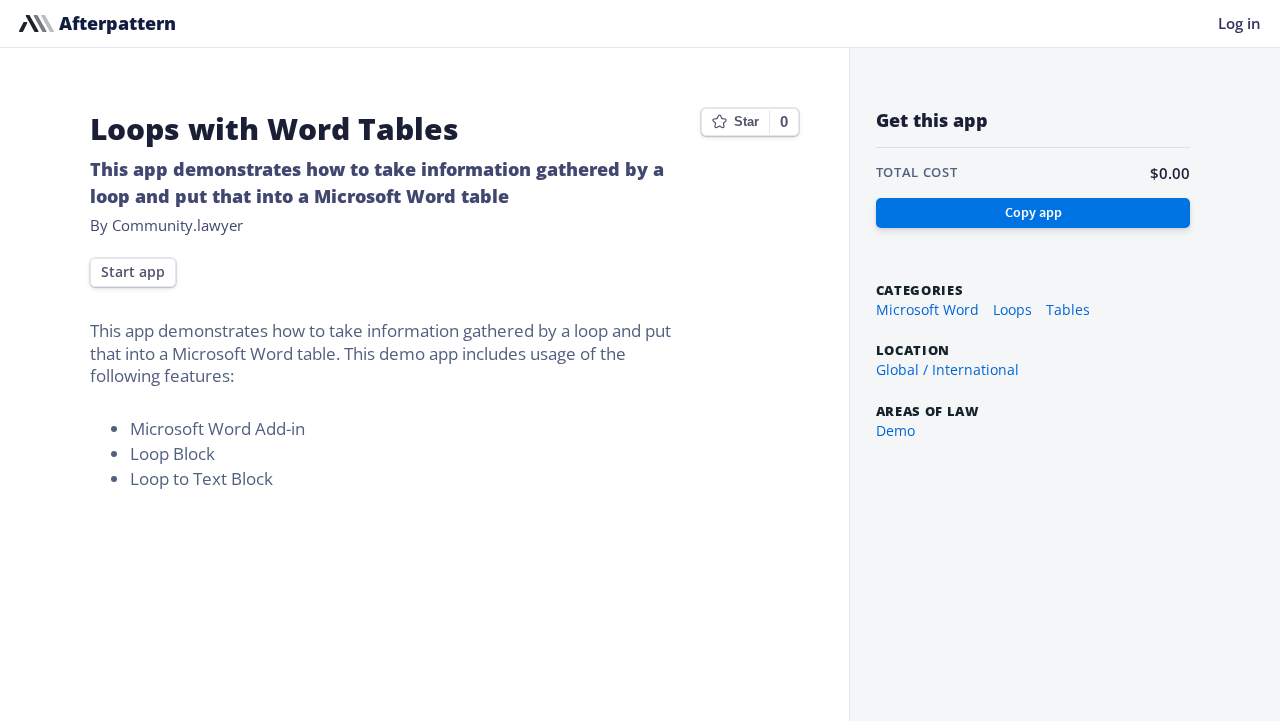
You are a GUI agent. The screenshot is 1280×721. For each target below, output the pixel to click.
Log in (1239, 23)
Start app (133, 272)
